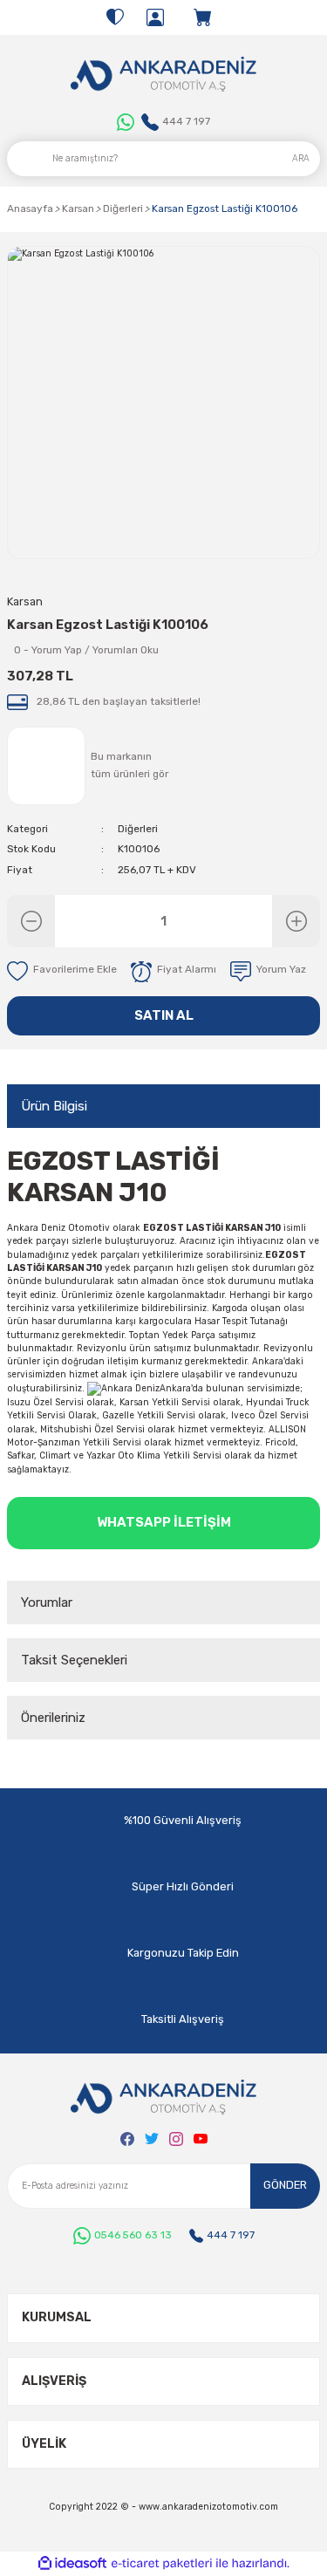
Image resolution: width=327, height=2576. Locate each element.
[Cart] (204, 17)
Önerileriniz (53, 1718)
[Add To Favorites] (62, 972)
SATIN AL (164, 1015)
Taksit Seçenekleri (74, 1660)
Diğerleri (138, 829)
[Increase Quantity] (296, 921)
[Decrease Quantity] (31, 921)
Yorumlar (47, 1602)
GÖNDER (285, 2185)
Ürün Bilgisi (54, 1106)
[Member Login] (155, 17)
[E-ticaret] (162, 2563)
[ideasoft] (72, 2564)
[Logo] (163, 74)
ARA (301, 158)
